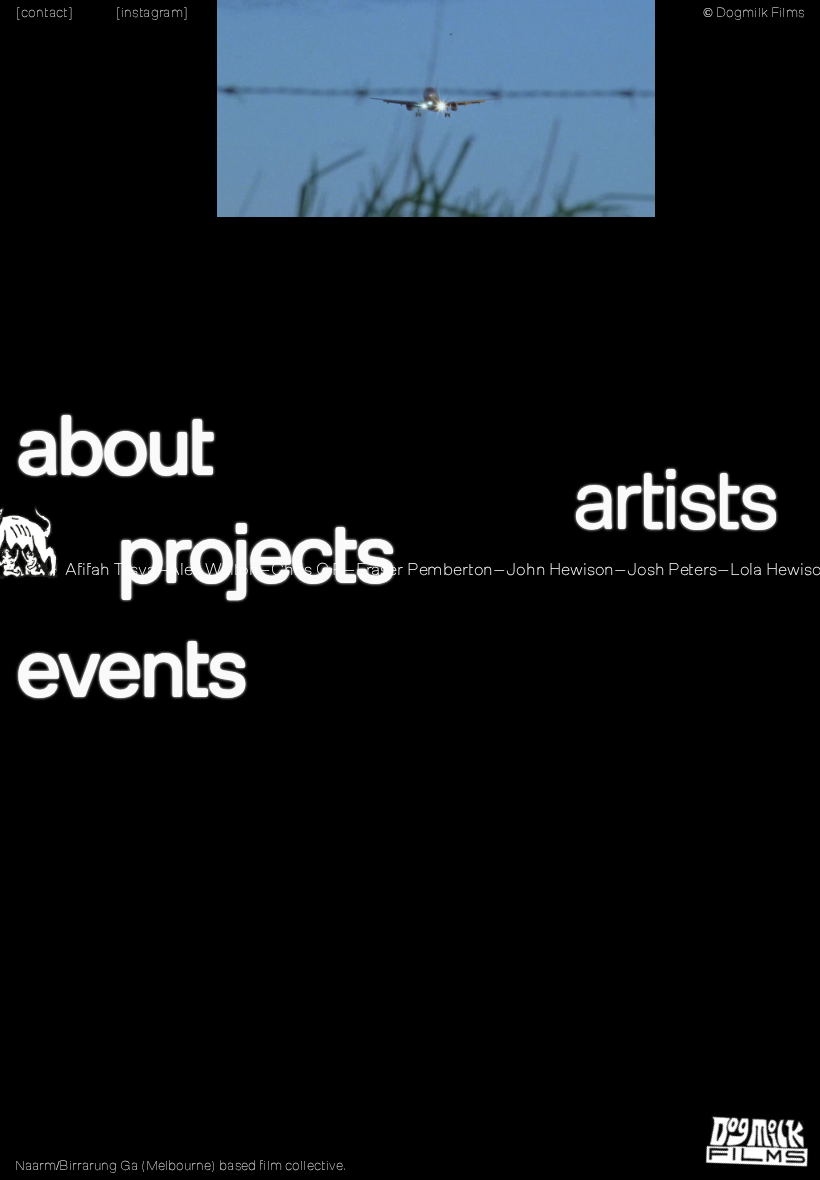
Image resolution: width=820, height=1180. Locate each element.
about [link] (113, 447)
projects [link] (253, 554)
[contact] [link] (44, 12)
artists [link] (673, 500)
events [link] (129, 669)
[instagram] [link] (151, 12)
